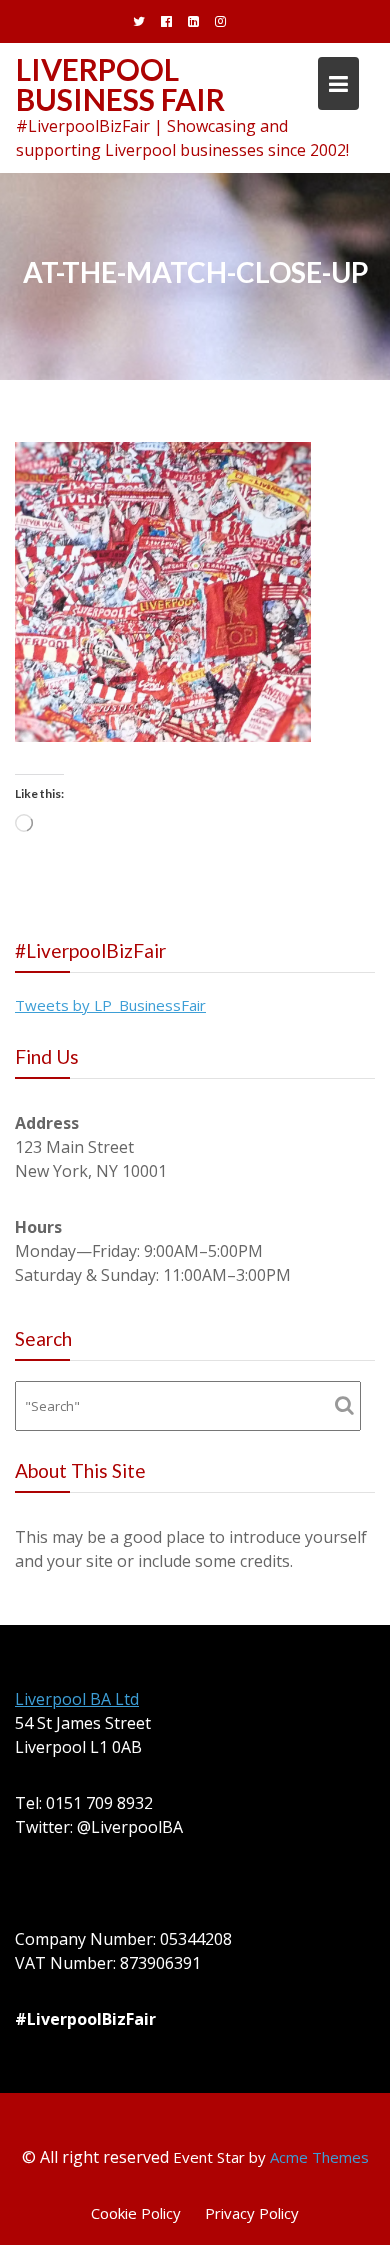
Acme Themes (319, 2157)
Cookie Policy (136, 2213)
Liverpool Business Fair (120, 84)
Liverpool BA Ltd (77, 1699)
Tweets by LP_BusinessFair (110, 1005)
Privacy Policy (252, 2213)
